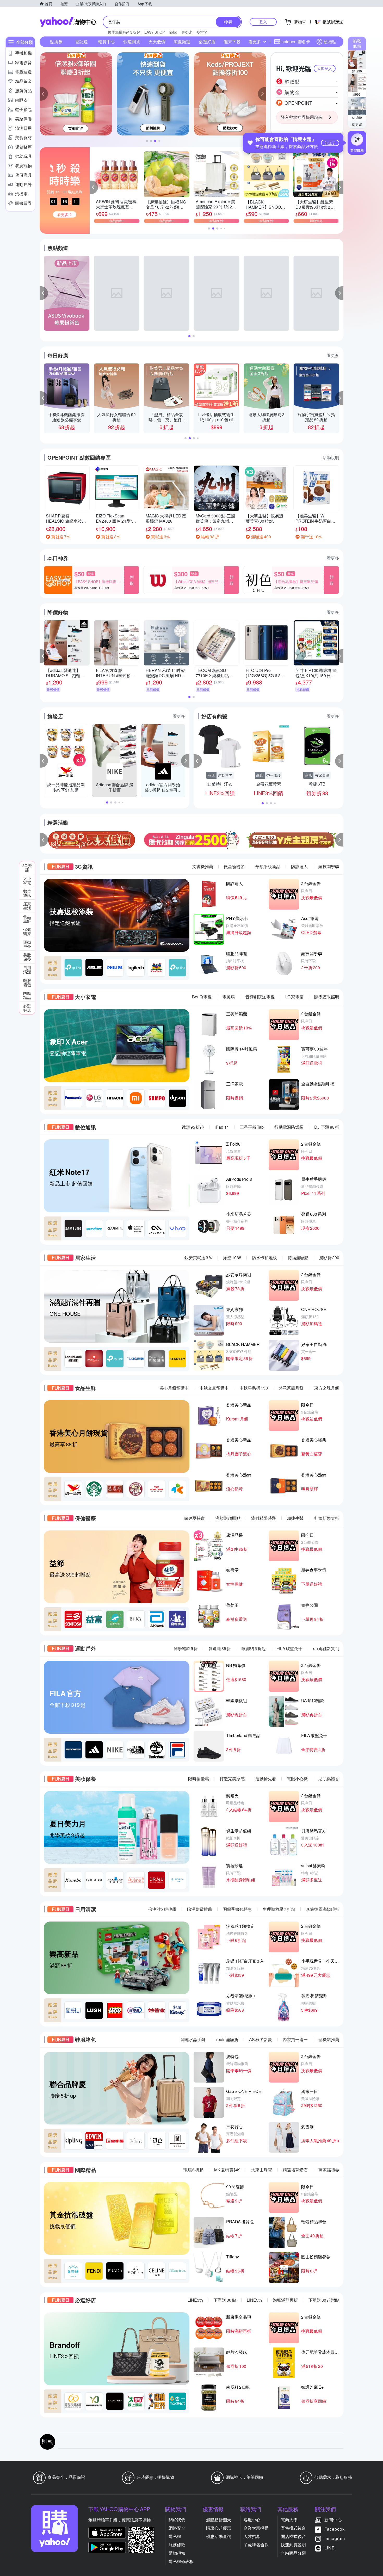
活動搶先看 (266, 1779)
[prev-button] (44, 840)
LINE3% (195, 2300)
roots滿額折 (227, 2039)
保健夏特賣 (194, 1518)
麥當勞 (202, 32)
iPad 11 (222, 1127)
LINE (330, 2548)
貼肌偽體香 (329, 1779)
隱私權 (175, 2536)
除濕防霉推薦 (200, 1909)
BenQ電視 (202, 997)
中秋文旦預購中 (214, 1388)
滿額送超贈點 (228, 1518)
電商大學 (289, 2520)
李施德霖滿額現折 (323, 1909)
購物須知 (177, 2553)
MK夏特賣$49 (227, 2170)
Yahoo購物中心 (68, 22)
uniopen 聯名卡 (296, 42)
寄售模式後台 (293, 2528)
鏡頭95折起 (193, 1127)
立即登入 (325, 69)
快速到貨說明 (293, 2545)
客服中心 (252, 2520)
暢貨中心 (107, 42)
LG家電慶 (294, 997)
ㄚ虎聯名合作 (256, 2545)
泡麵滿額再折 (285, 2300)
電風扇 (228, 997)
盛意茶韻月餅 (291, 1388)
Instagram (335, 2538)
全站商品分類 (293, 2553)
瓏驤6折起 (193, 2170)
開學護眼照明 (327, 997)
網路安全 (177, 2528)
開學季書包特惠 (237, 1909)
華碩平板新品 (268, 866)
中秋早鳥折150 (254, 1388)
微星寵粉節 (234, 866)
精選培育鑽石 (295, 2170)
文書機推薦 (203, 866)
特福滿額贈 (298, 1258)
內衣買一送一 (295, 2039)
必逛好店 (207, 42)
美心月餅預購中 (174, 1388)
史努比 (187, 32)
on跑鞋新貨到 (326, 1648)
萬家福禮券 (329, 2170)
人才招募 (252, 2536)
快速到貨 (132, 42)
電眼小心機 (297, 1779)
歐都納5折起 (254, 1648)
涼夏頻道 (182, 42)
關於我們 (177, 2520)
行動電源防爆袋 (289, 1127)
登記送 (82, 42)
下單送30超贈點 (324, 2300)
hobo (173, 32)
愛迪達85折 (220, 1648)
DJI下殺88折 (327, 1127)
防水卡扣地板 (264, 1258)
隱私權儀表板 (181, 2561)
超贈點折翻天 (219, 2520)
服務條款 (177, 2545)
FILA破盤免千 (289, 1648)
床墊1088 (232, 1258)
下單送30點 (225, 2300)
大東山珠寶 (262, 2170)
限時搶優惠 (199, 1779)
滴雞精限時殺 (264, 1518)
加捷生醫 (295, 1518)
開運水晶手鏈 (193, 2039)
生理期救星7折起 (279, 1909)
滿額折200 (329, 1258)
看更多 (357, 124)
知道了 (330, 143)
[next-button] (339, 840)
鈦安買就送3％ (198, 1258)
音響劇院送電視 (260, 997)
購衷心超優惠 (219, 2528)
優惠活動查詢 (219, 2536)
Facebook (335, 2529)
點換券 (56, 42)
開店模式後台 (293, 2536)
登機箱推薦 (329, 2039)
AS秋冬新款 (261, 2039)
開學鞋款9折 (186, 1648)
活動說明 (331, 457)
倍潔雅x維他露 (162, 1909)
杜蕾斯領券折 (327, 1518)
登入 (263, 22)
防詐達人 (299, 866)
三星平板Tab (252, 1127)
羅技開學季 (329, 866)
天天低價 (157, 42)
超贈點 (330, 42)
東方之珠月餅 (327, 1388)
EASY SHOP (155, 32)
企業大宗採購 (256, 2528)
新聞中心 (333, 2520)
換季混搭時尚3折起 (124, 32)
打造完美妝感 (232, 1779)
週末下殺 (232, 42)
